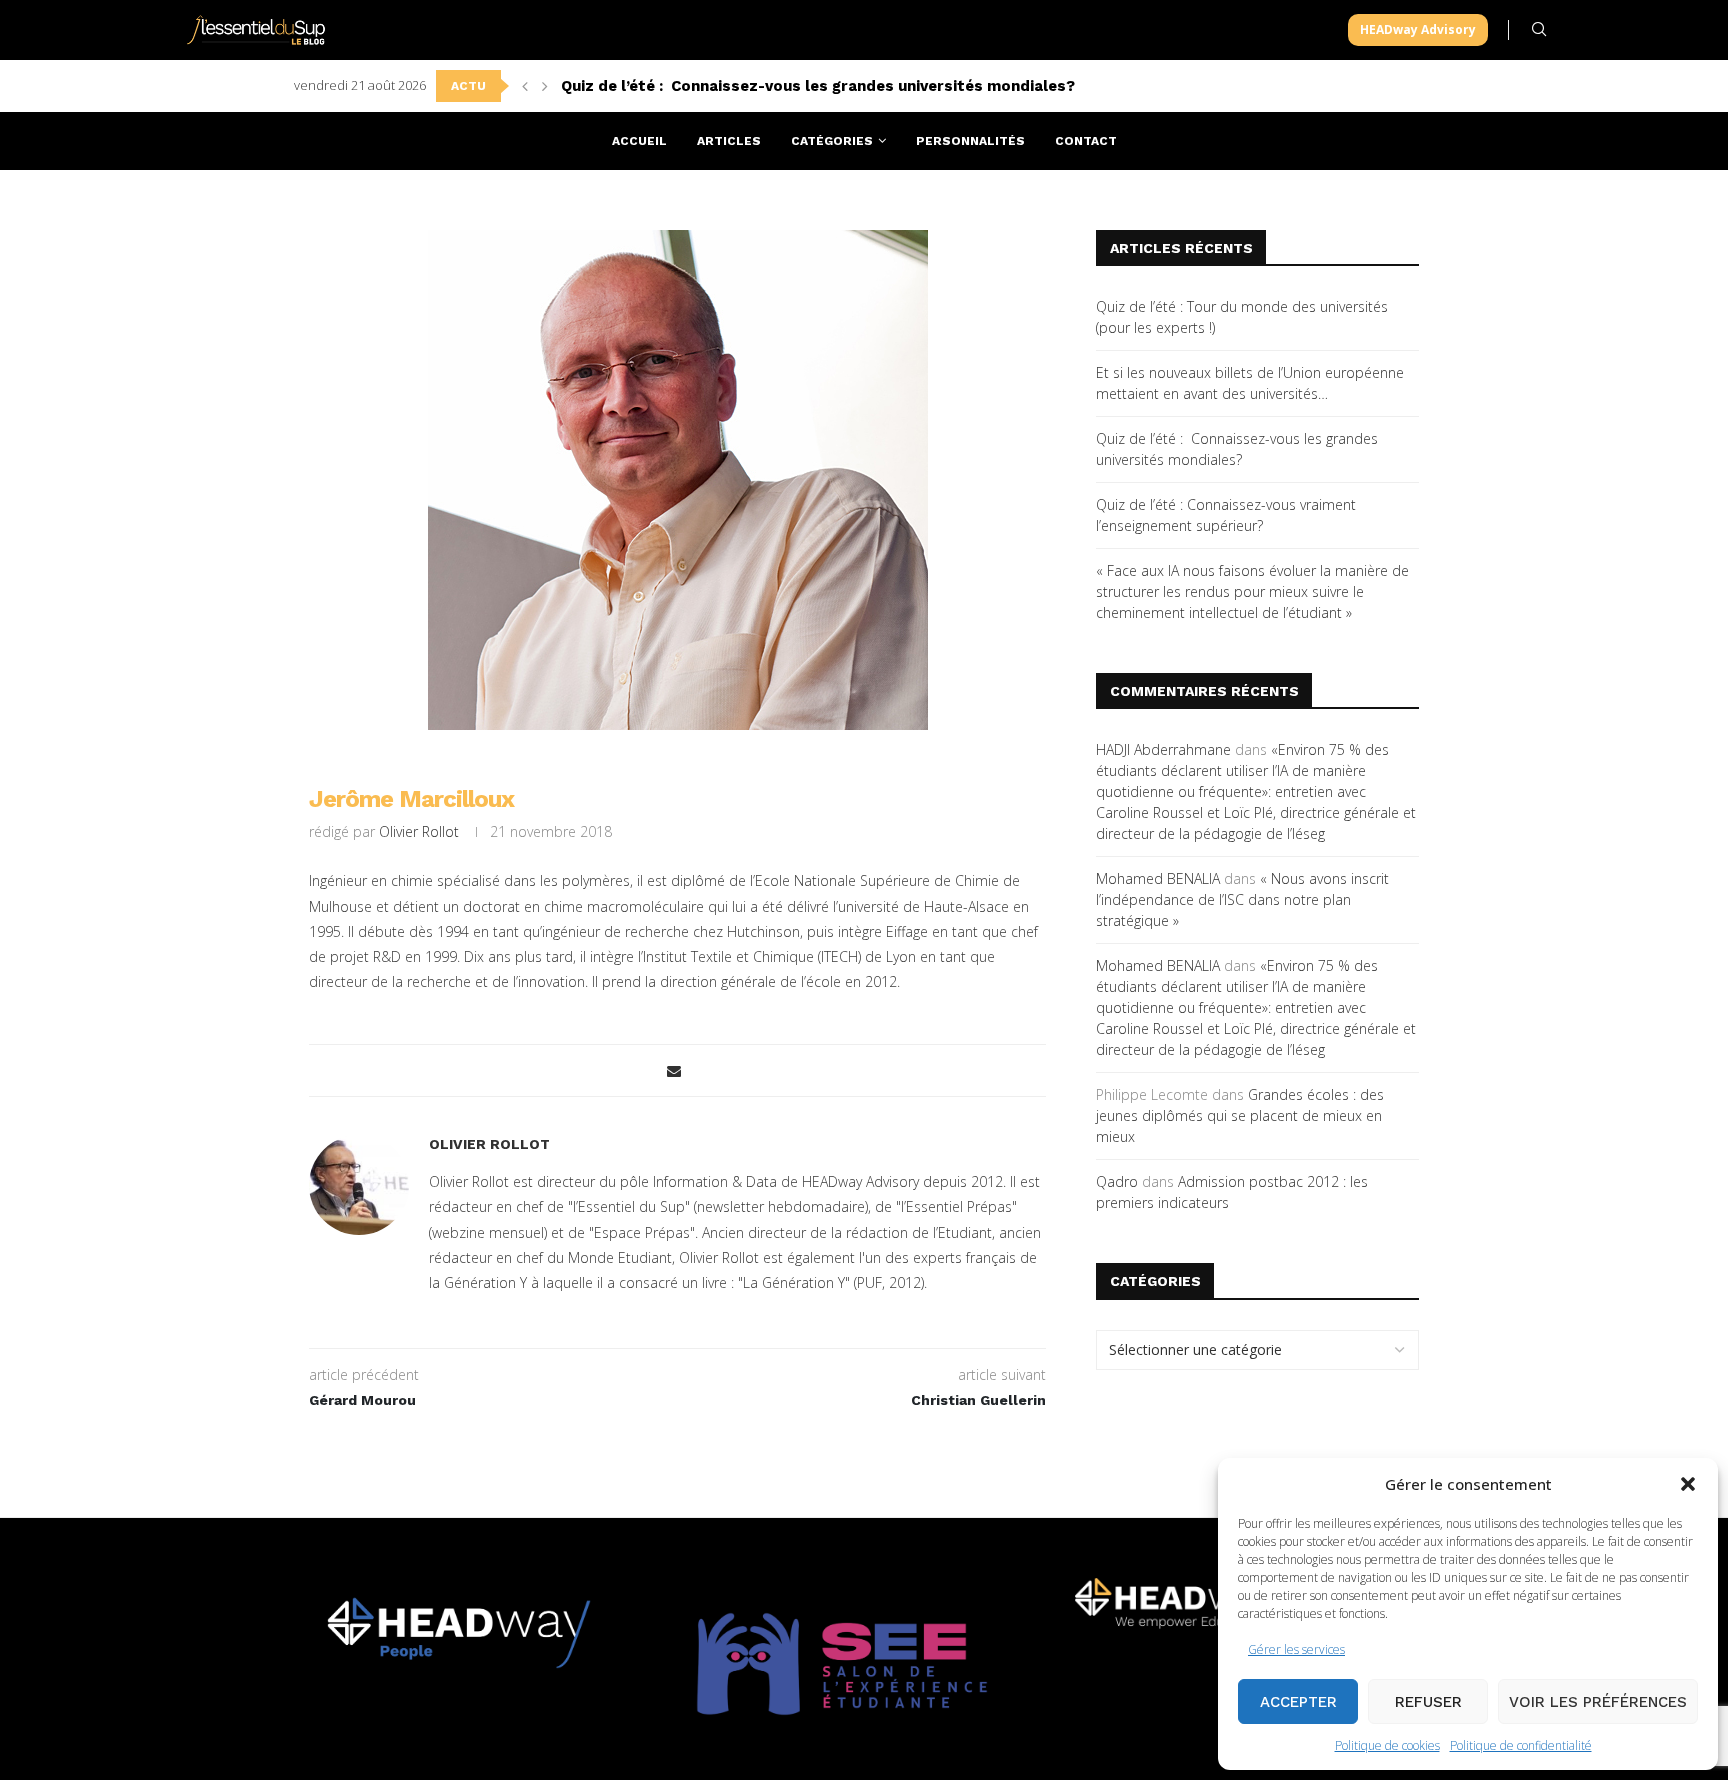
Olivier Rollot (419, 831)
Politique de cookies (1387, 1745)
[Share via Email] (674, 1070)
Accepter (1298, 1702)
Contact (1086, 141)
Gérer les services (1296, 1649)
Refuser (1428, 1702)
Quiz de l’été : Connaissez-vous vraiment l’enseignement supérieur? (817, 86)
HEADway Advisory (1418, 29)
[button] (1688, 1484)
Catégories (832, 141)
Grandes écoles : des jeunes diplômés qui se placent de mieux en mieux (1240, 1115)
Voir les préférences (1598, 1702)
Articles (729, 141)
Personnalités (970, 141)
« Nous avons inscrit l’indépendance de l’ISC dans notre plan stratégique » (1242, 899)
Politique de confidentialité (1521, 1745)
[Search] (1539, 29)
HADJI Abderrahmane (1163, 749)
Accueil (639, 141)
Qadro (1117, 1181)
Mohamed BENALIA (1158, 878)
